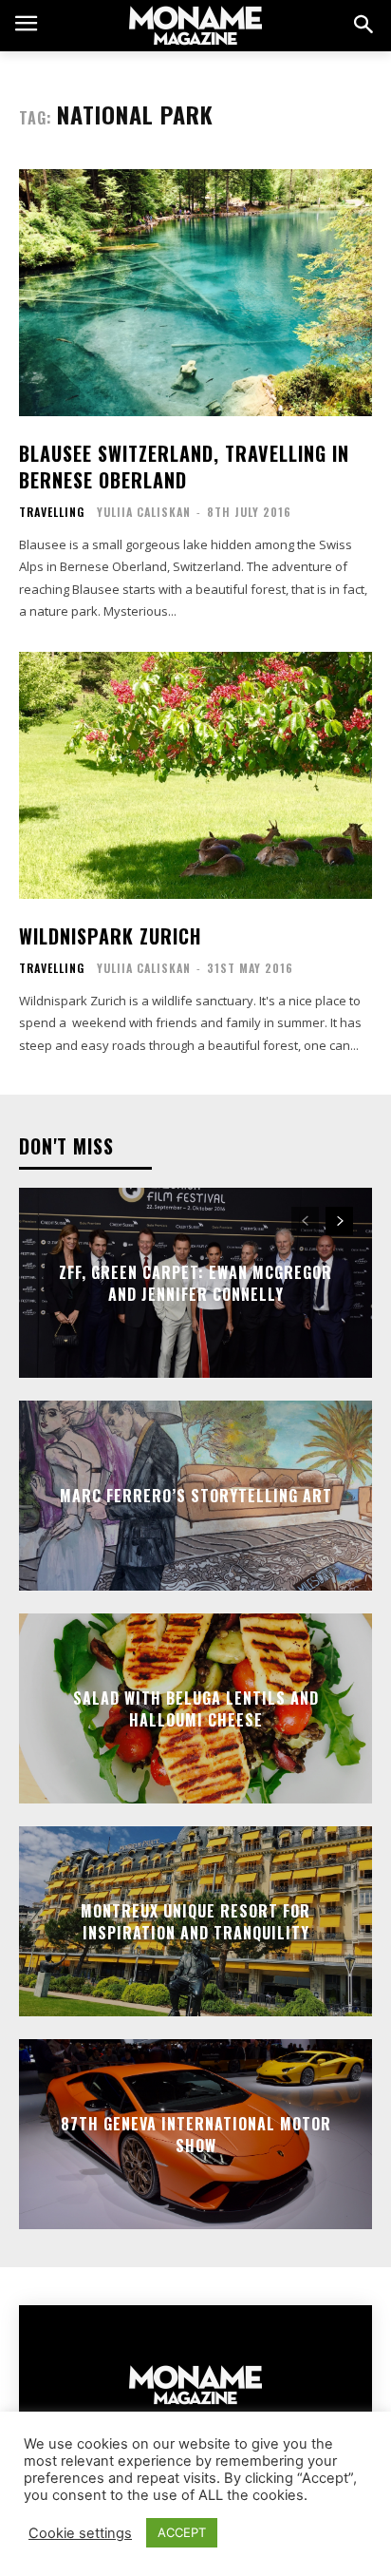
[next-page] (339, 1221)
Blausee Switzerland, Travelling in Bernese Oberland (184, 467)
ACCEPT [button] (182, 2532)
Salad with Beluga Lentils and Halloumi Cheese (196, 1708)
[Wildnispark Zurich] (195, 775)
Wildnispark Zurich (110, 936)
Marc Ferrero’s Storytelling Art (196, 1496)
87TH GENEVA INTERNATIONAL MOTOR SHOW (196, 2134)
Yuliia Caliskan (144, 512)
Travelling (52, 512)
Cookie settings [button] (80, 2533)
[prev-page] (305, 1221)
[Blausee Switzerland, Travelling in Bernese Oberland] (195, 293)
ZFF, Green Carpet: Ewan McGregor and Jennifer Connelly (195, 1283)
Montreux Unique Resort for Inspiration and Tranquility (195, 1921)
